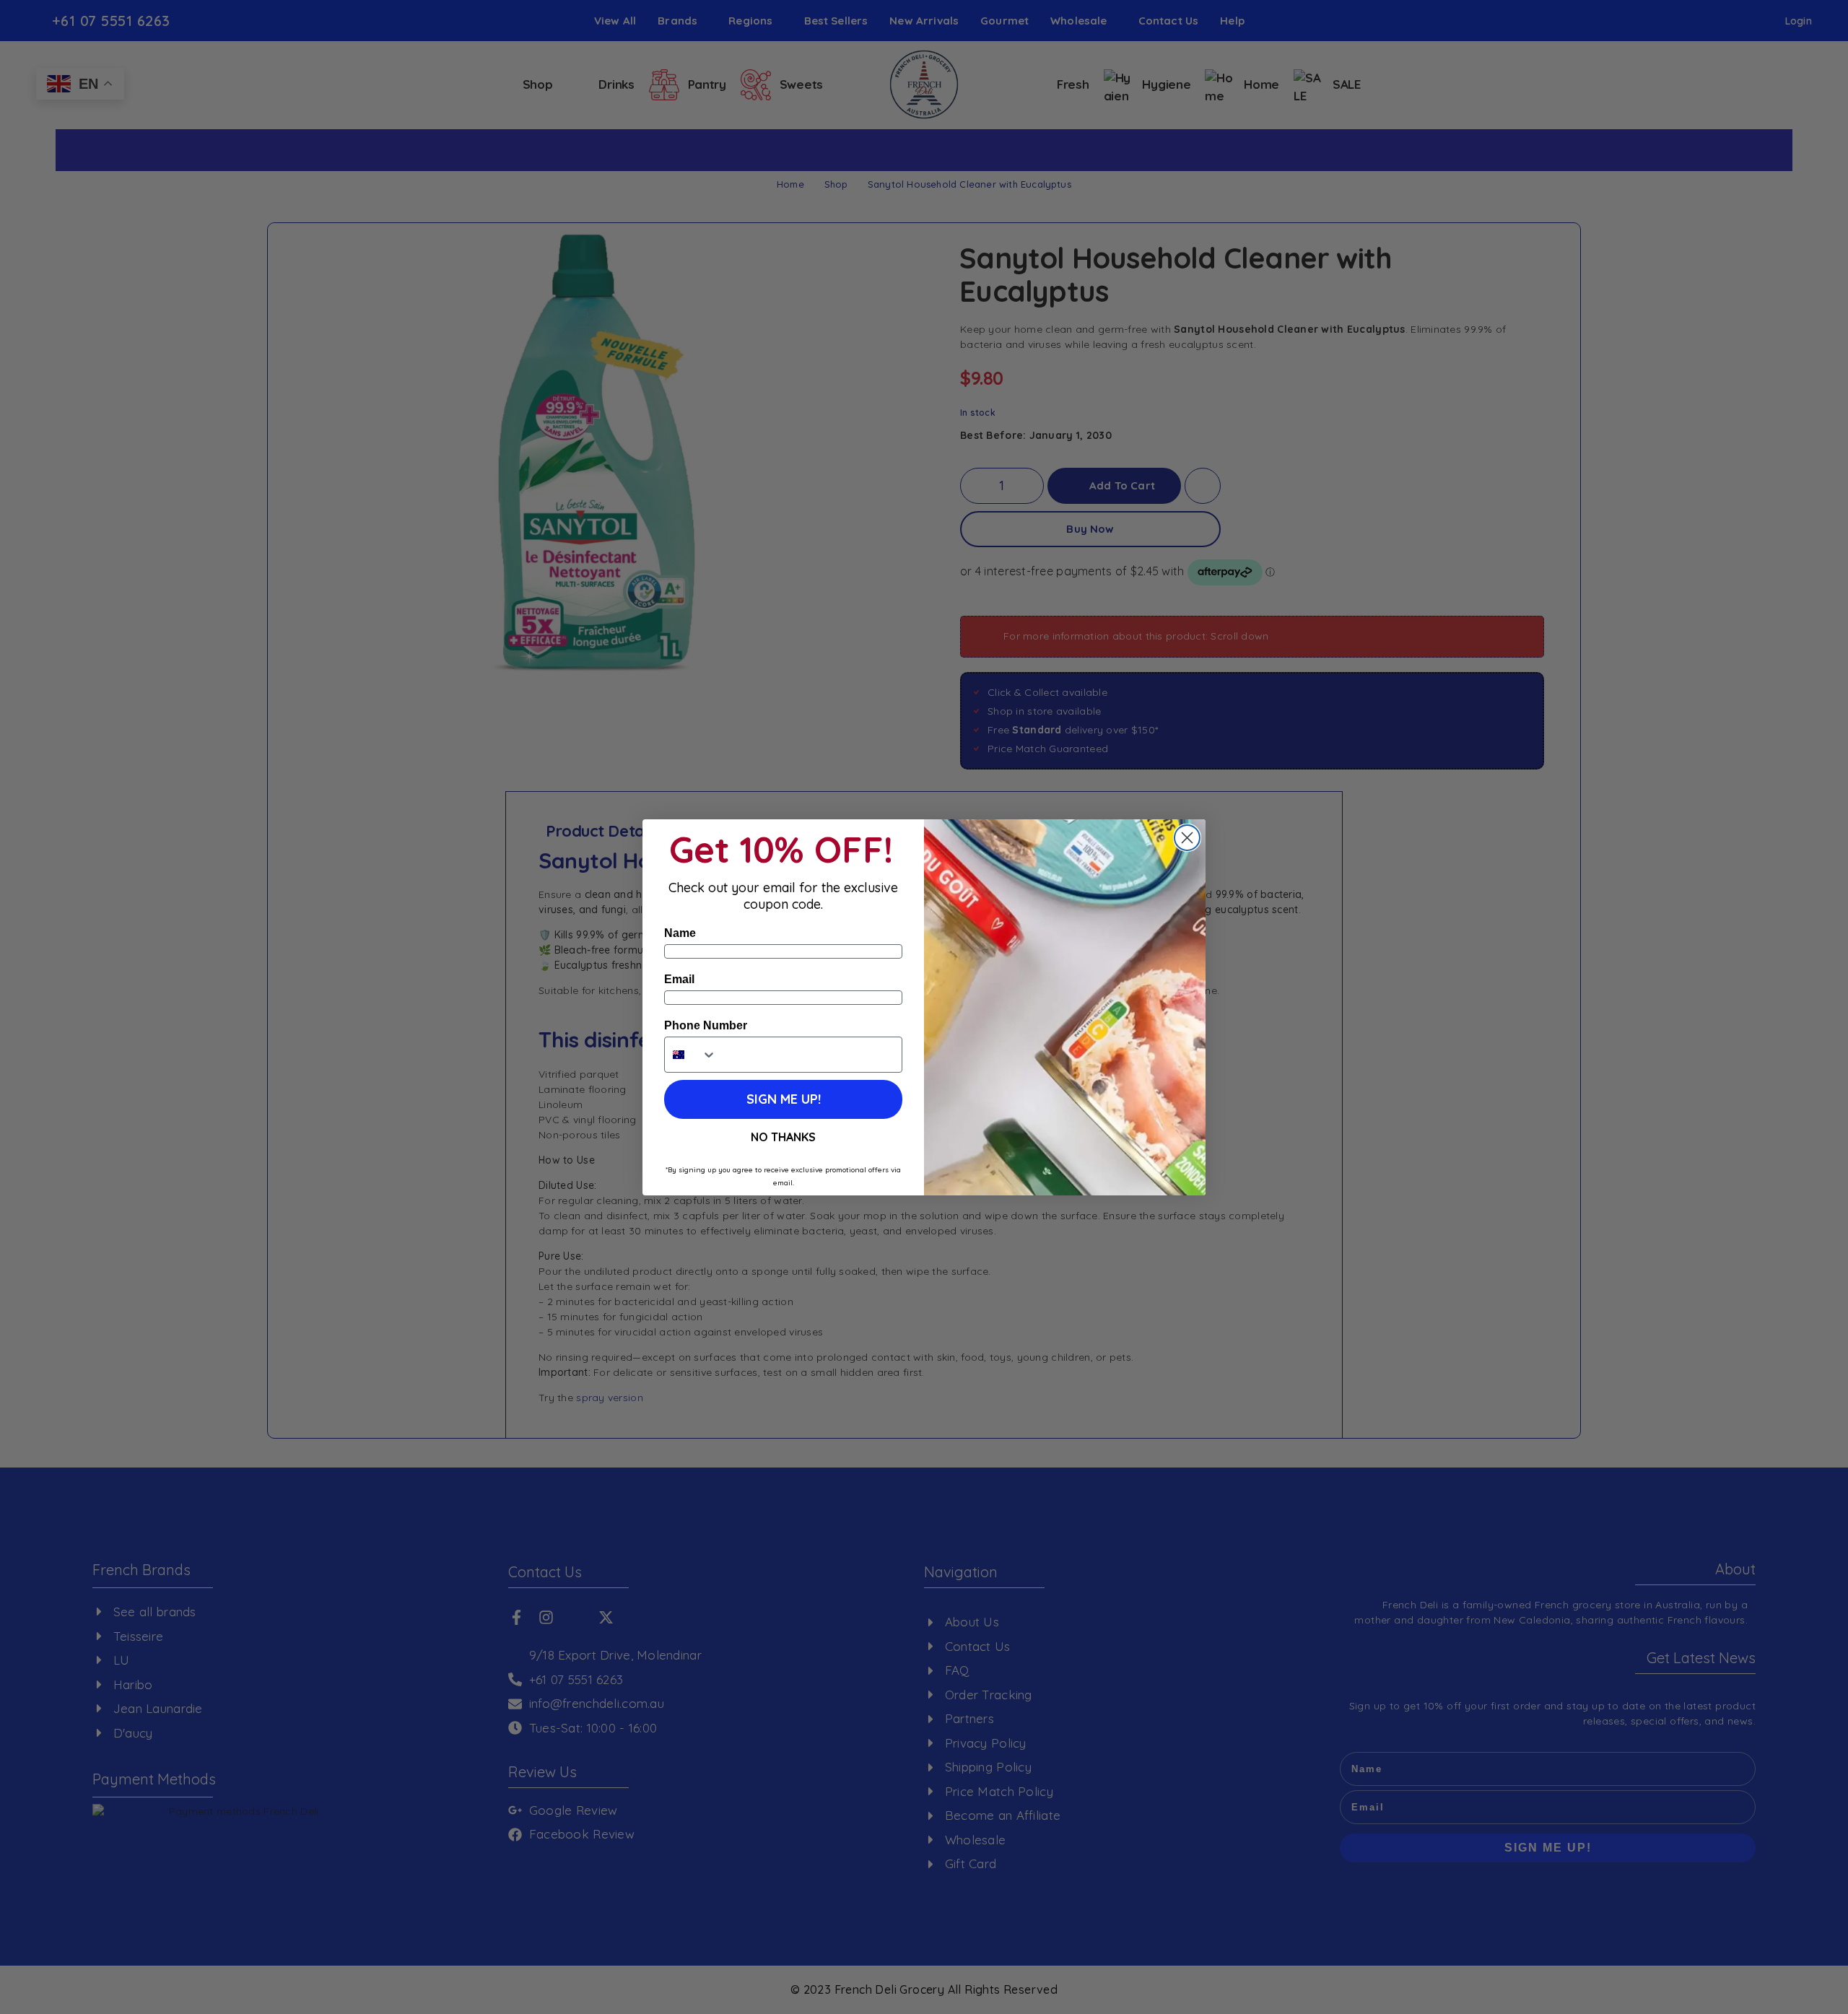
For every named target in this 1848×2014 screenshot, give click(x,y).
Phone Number (706, 1025)
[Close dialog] (1187, 838)
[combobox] (691, 1055)
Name (680, 933)
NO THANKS (783, 1137)
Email (679, 979)
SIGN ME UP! (784, 1099)
